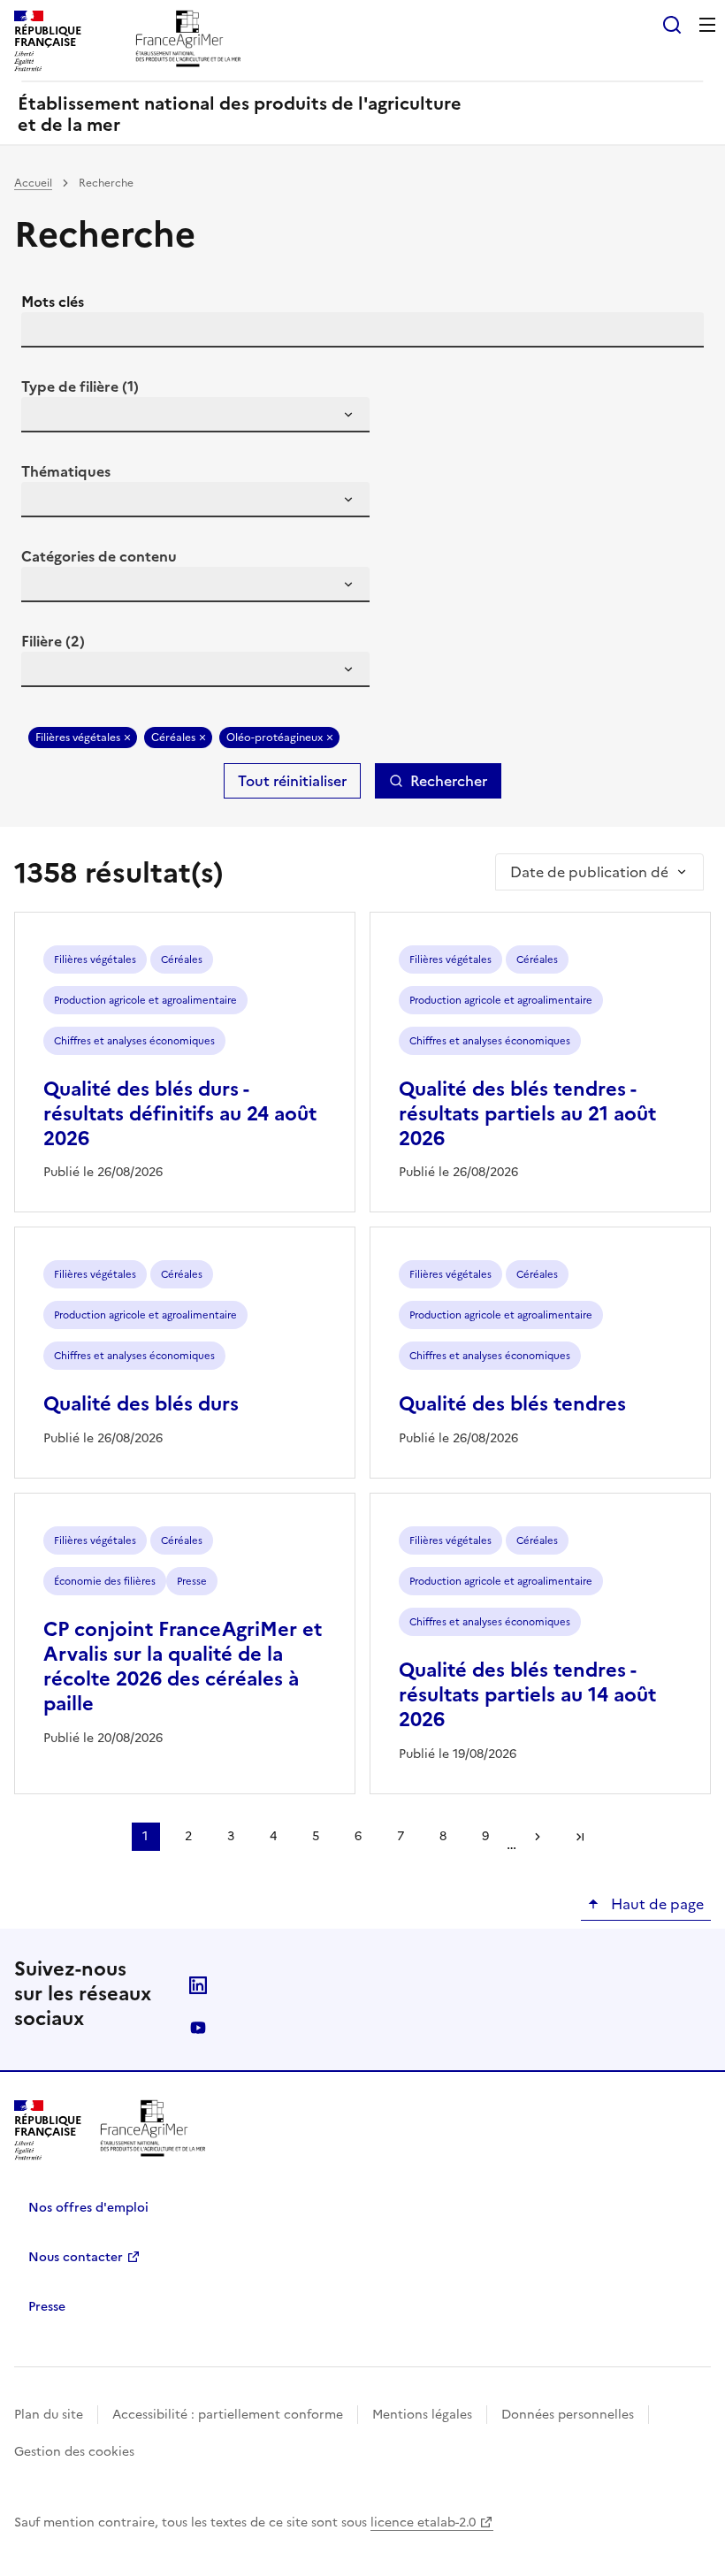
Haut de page (656, 1904)
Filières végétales (78, 738)
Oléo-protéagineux (275, 738)
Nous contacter (76, 2257)
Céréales (173, 738)
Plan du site (49, 2415)
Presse (47, 2307)
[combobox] (195, 415)
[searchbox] (45, 417)
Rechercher (449, 781)
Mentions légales (422, 2415)
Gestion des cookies (74, 2452)
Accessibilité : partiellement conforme (228, 2415)
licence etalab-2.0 (423, 2522)
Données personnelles (568, 2415)
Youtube (198, 2028)
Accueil (33, 183)
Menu (707, 25)
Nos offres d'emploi (88, 2208)
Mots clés (53, 302)
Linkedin (198, 1985)
